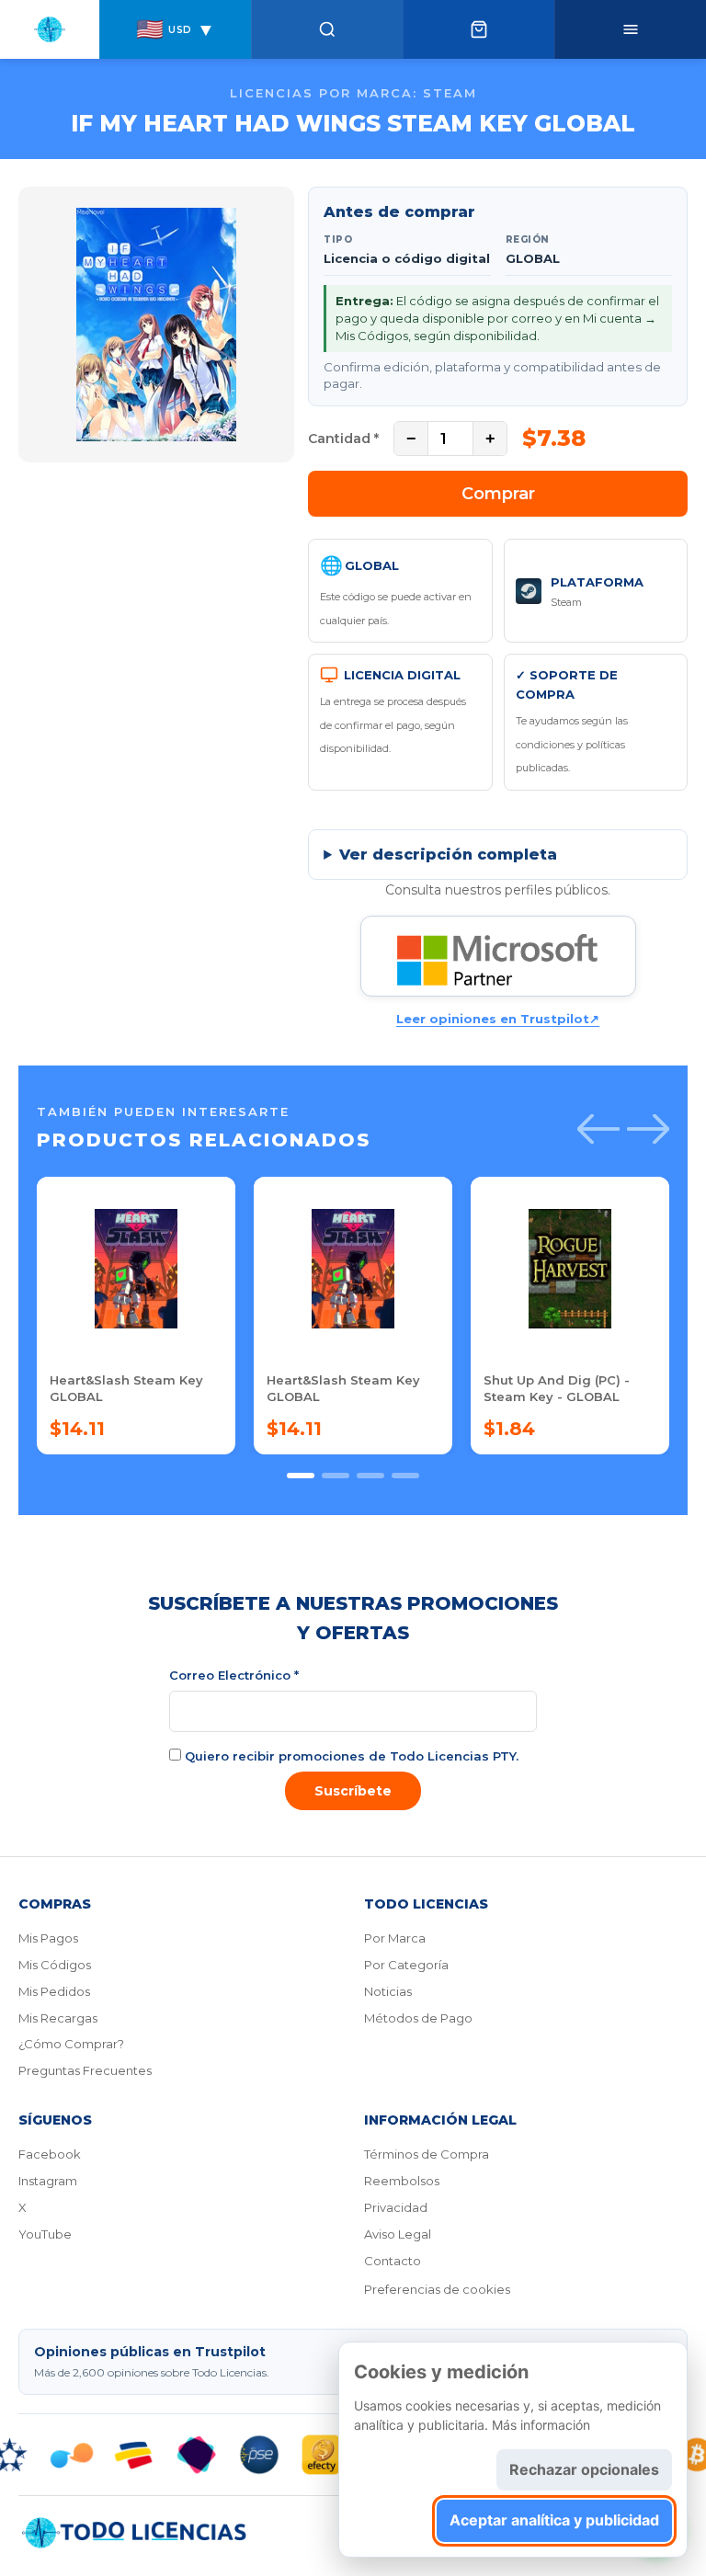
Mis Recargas (58, 2018)
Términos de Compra (427, 2154)
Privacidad (396, 2207)
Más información (541, 2425)
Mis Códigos (55, 1965)
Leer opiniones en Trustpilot (498, 1019)
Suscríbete (353, 1791)
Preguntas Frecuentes (85, 2070)
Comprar (498, 494)
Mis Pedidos (54, 1991)
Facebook (50, 2154)
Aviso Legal (398, 2234)
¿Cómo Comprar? (71, 2044)
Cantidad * (343, 439)
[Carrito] (478, 29)
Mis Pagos (48, 1938)
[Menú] (630, 29)
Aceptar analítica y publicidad (554, 2520)
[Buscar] (327, 29)
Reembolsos (402, 2181)
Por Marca (395, 1938)
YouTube (45, 2234)
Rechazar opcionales (584, 2469)
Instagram (48, 2181)
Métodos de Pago (418, 2018)
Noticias (388, 1991)
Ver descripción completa (448, 855)
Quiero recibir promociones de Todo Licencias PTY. (350, 1756)
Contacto (393, 2261)
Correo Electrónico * (234, 1675)
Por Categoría (406, 1965)
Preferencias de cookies (437, 2289)
